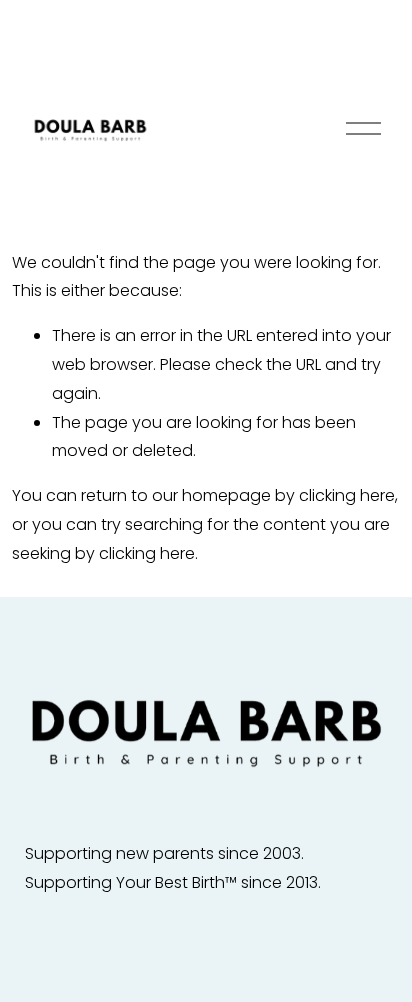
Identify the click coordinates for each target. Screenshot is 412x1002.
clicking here (347, 495)
